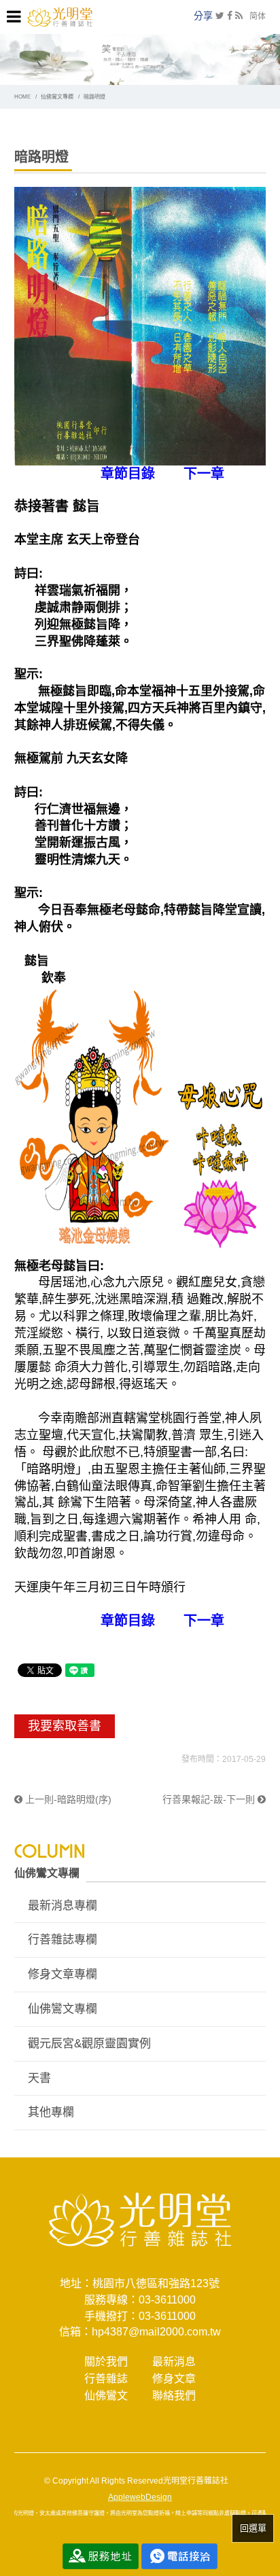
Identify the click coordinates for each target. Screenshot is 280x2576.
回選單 (253, 2528)
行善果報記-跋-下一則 (210, 1799)
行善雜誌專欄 (63, 1940)
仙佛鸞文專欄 (57, 97)
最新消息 (174, 2362)
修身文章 (174, 2379)
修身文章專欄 (63, 1974)
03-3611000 (167, 2300)
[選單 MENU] (14, 17)
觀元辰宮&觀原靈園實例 (89, 2044)
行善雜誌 (106, 2379)
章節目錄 (128, 474)
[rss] (239, 16)
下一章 (204, 474)
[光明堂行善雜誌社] (60, 16)
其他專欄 (51, 2112)
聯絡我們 (174, 2396)
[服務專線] (179, 2556)
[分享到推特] (220, 16)
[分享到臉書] (230, 16)
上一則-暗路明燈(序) (67, 1799)
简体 (258, 16)
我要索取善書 (65, 1726)
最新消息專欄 (63, 1906)
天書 (39, 2078)
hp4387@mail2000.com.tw (156, 2332)
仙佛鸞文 (106, 2396)
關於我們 (106, 2362)
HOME (22, 97)
